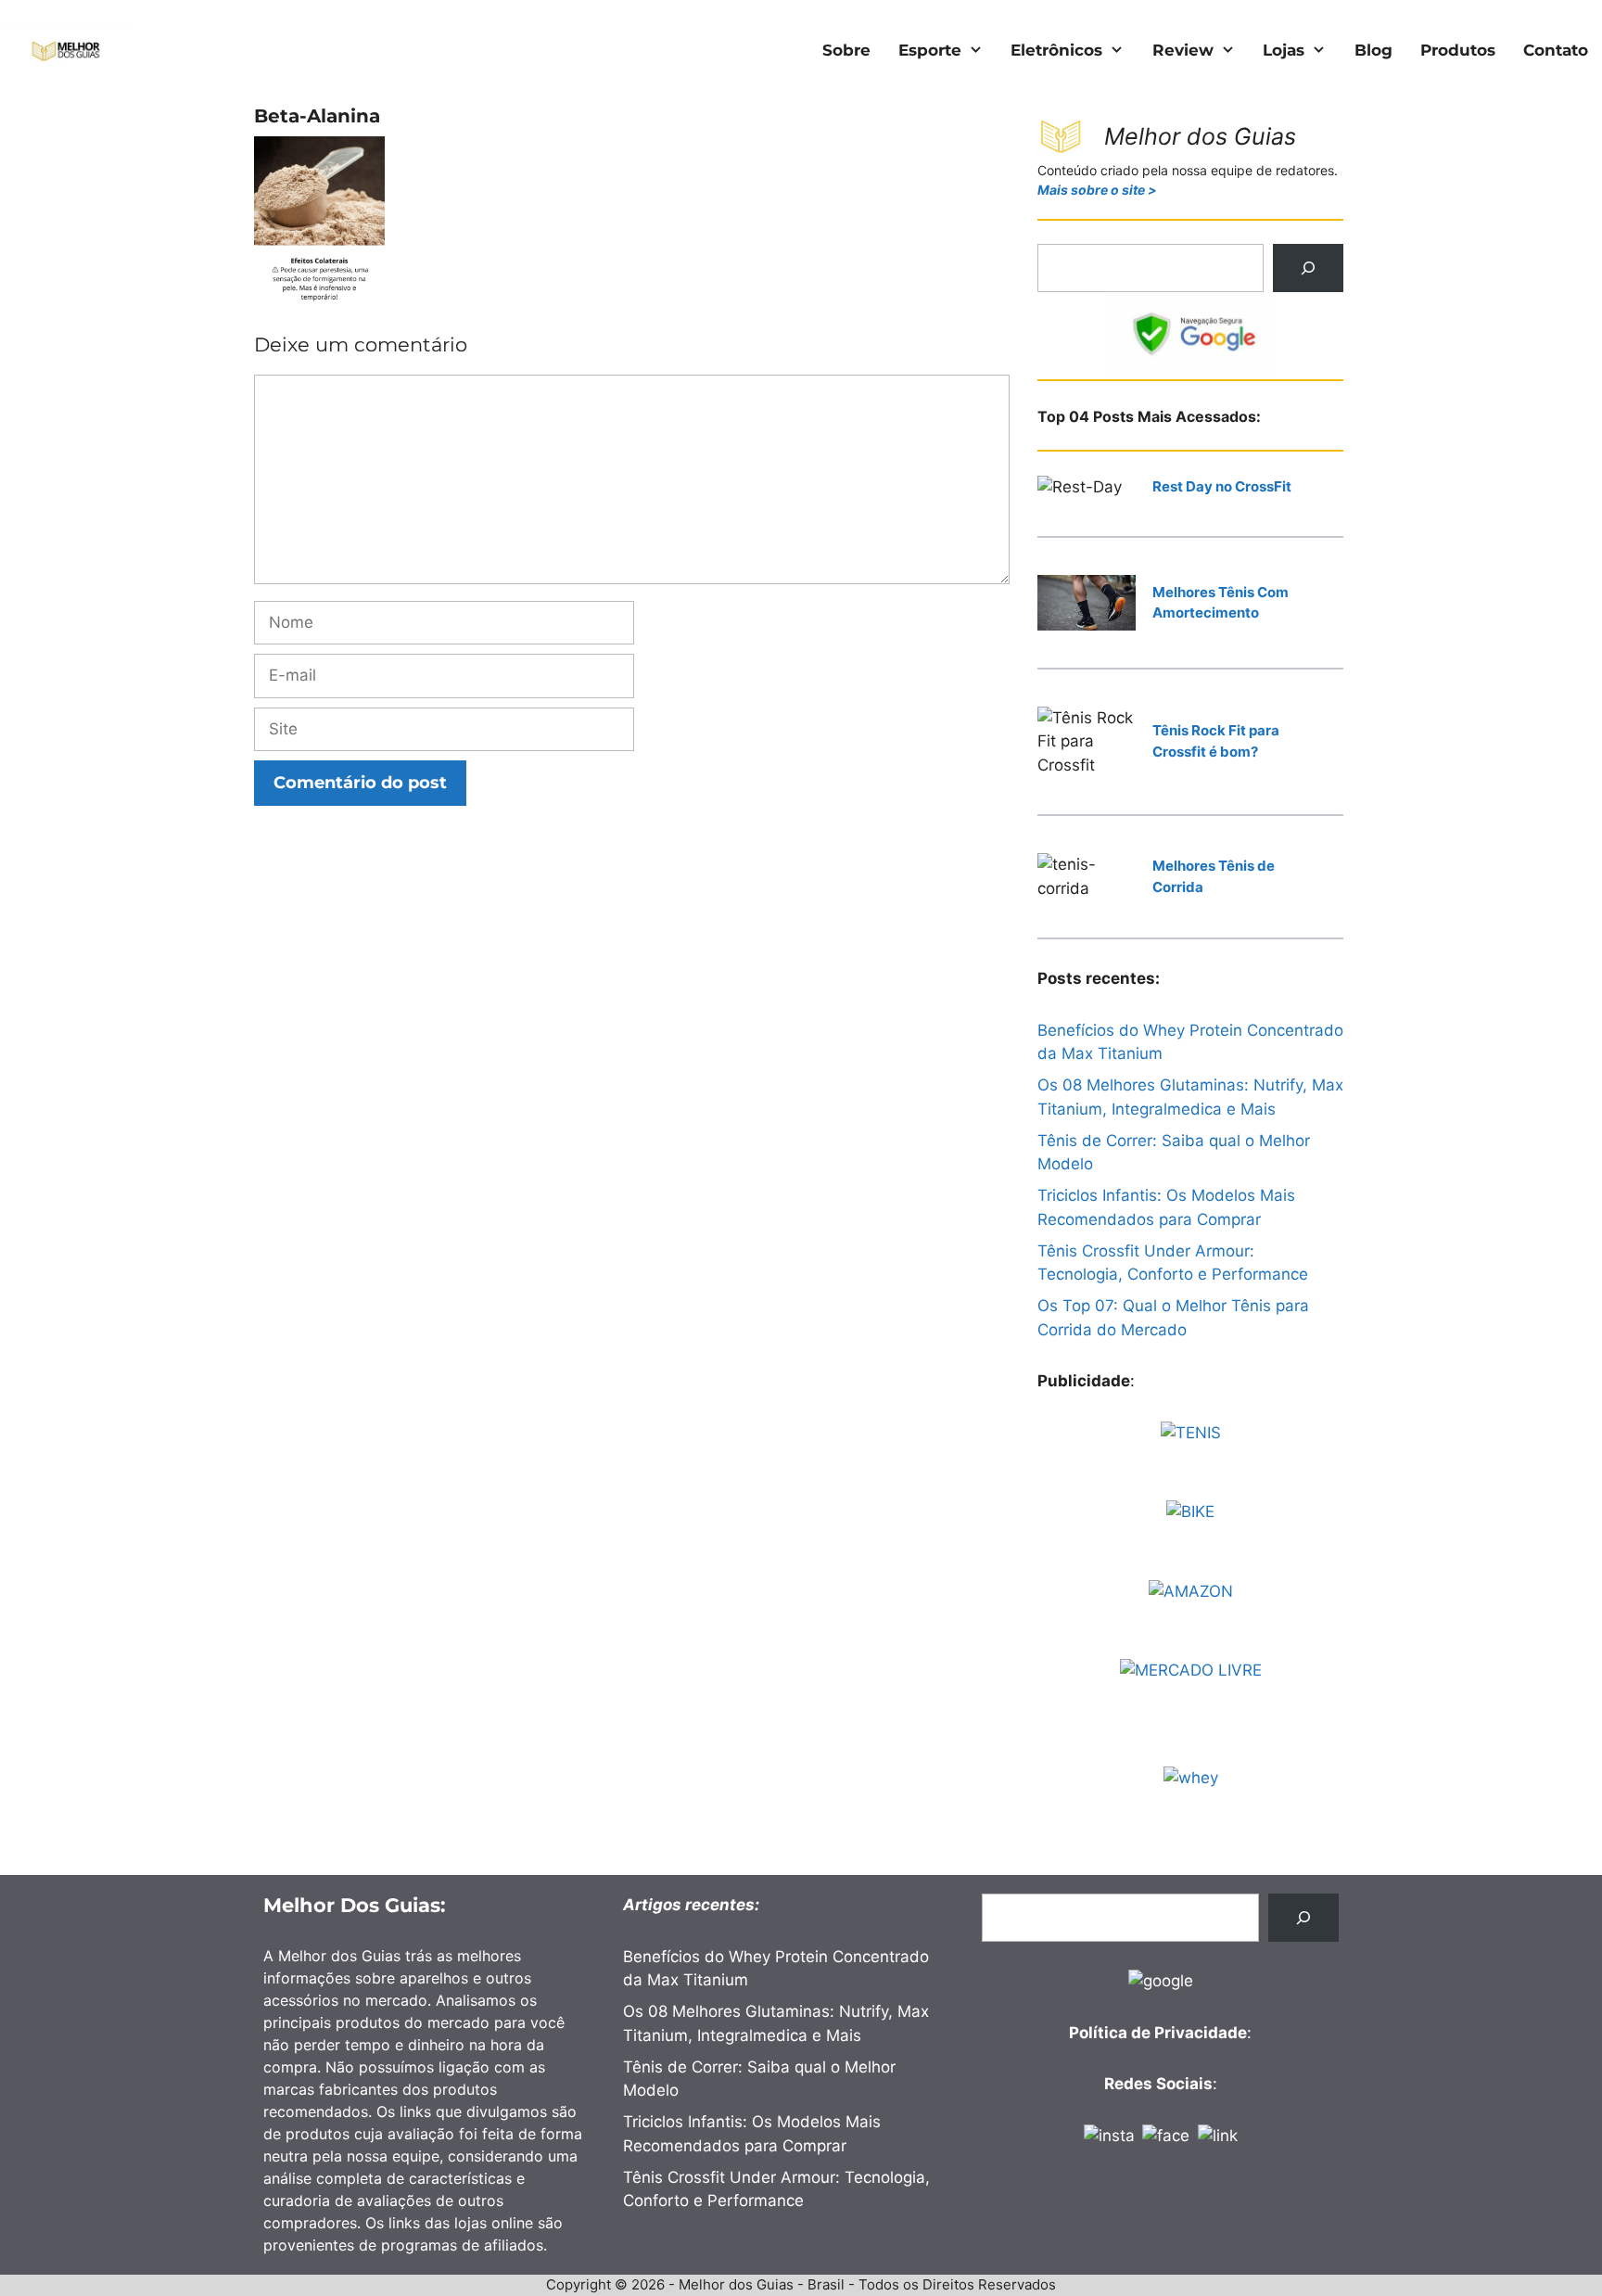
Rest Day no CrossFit (1222, 486)
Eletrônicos (1056, 50)
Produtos (1458, 50)
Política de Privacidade (1158, 2033)
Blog (1373, 50)
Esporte (930, 50)
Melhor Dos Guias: (355, 1905)
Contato (1556, 50)
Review (1183, 50)
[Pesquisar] (1308, 268)
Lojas (1284, 50)
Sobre (846, 50)
